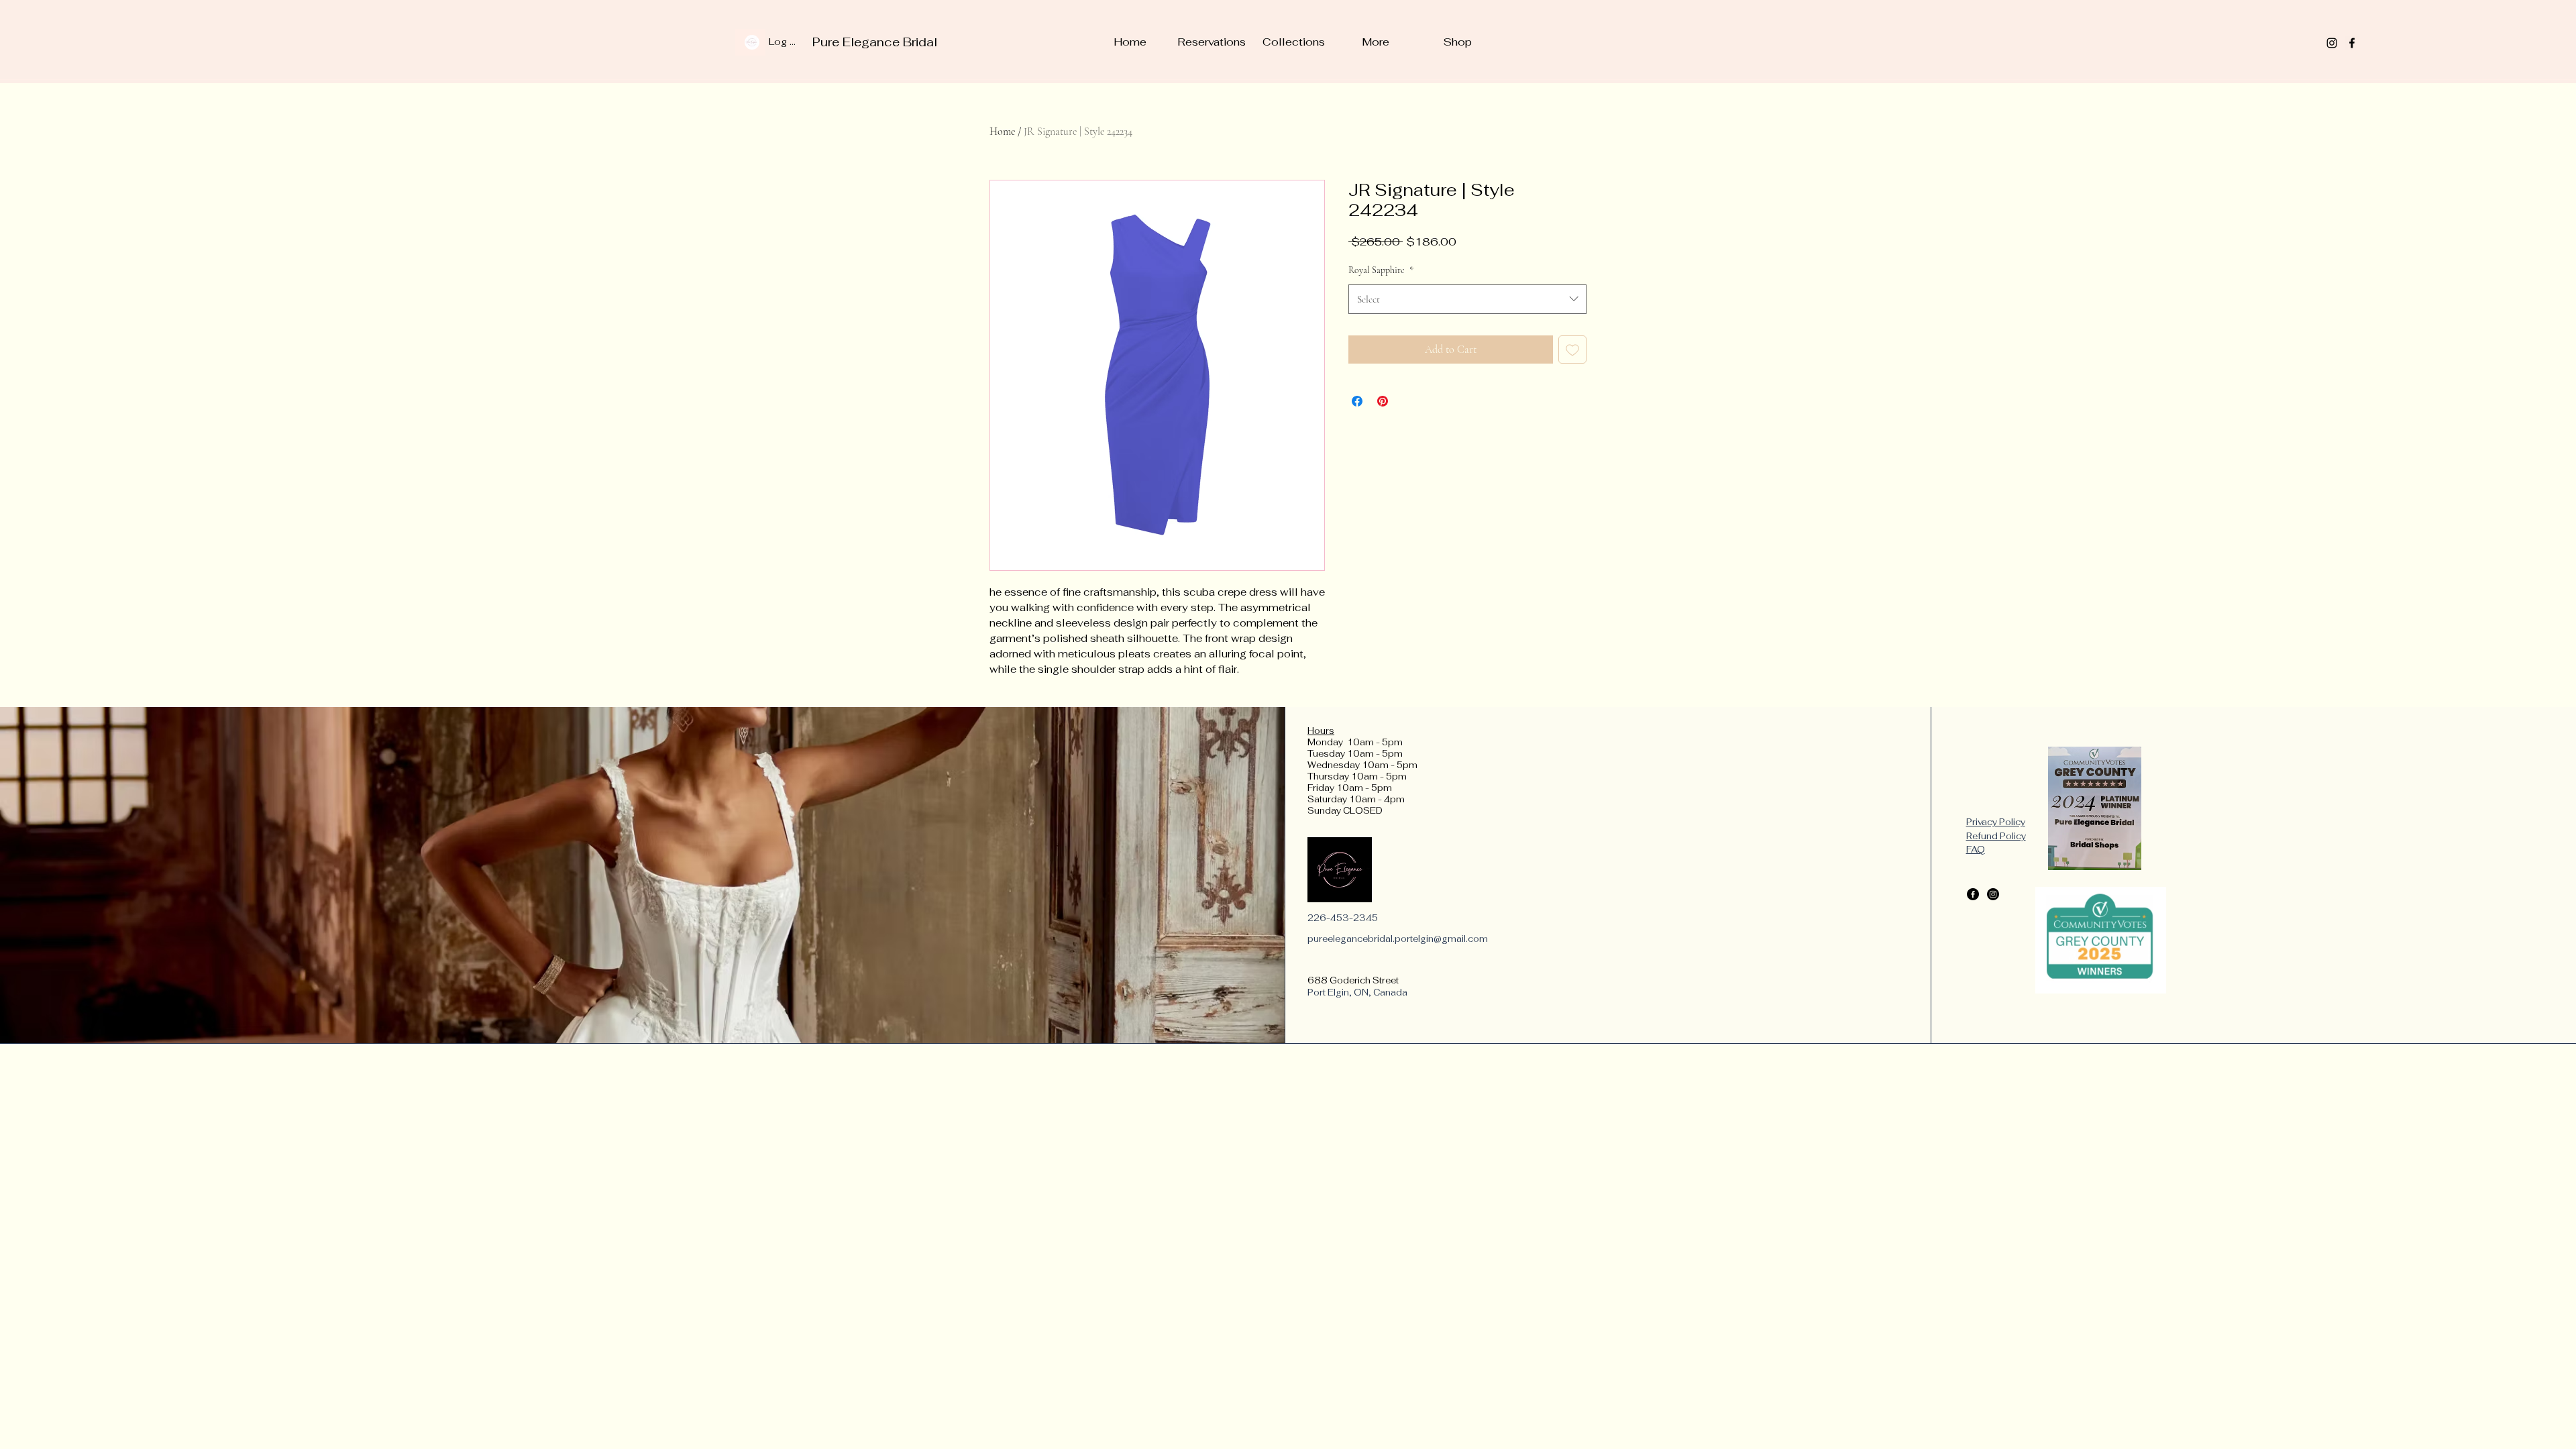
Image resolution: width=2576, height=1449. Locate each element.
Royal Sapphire (1381, 270)
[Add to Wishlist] (1572, 350)
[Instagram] (2332, 43)
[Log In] (750, 42)
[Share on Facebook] (1357, 401)
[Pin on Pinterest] (1383, 401)
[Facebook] (2352, 43)
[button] (1293, 42)
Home (1002, 131)
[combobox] (1467, 299)
